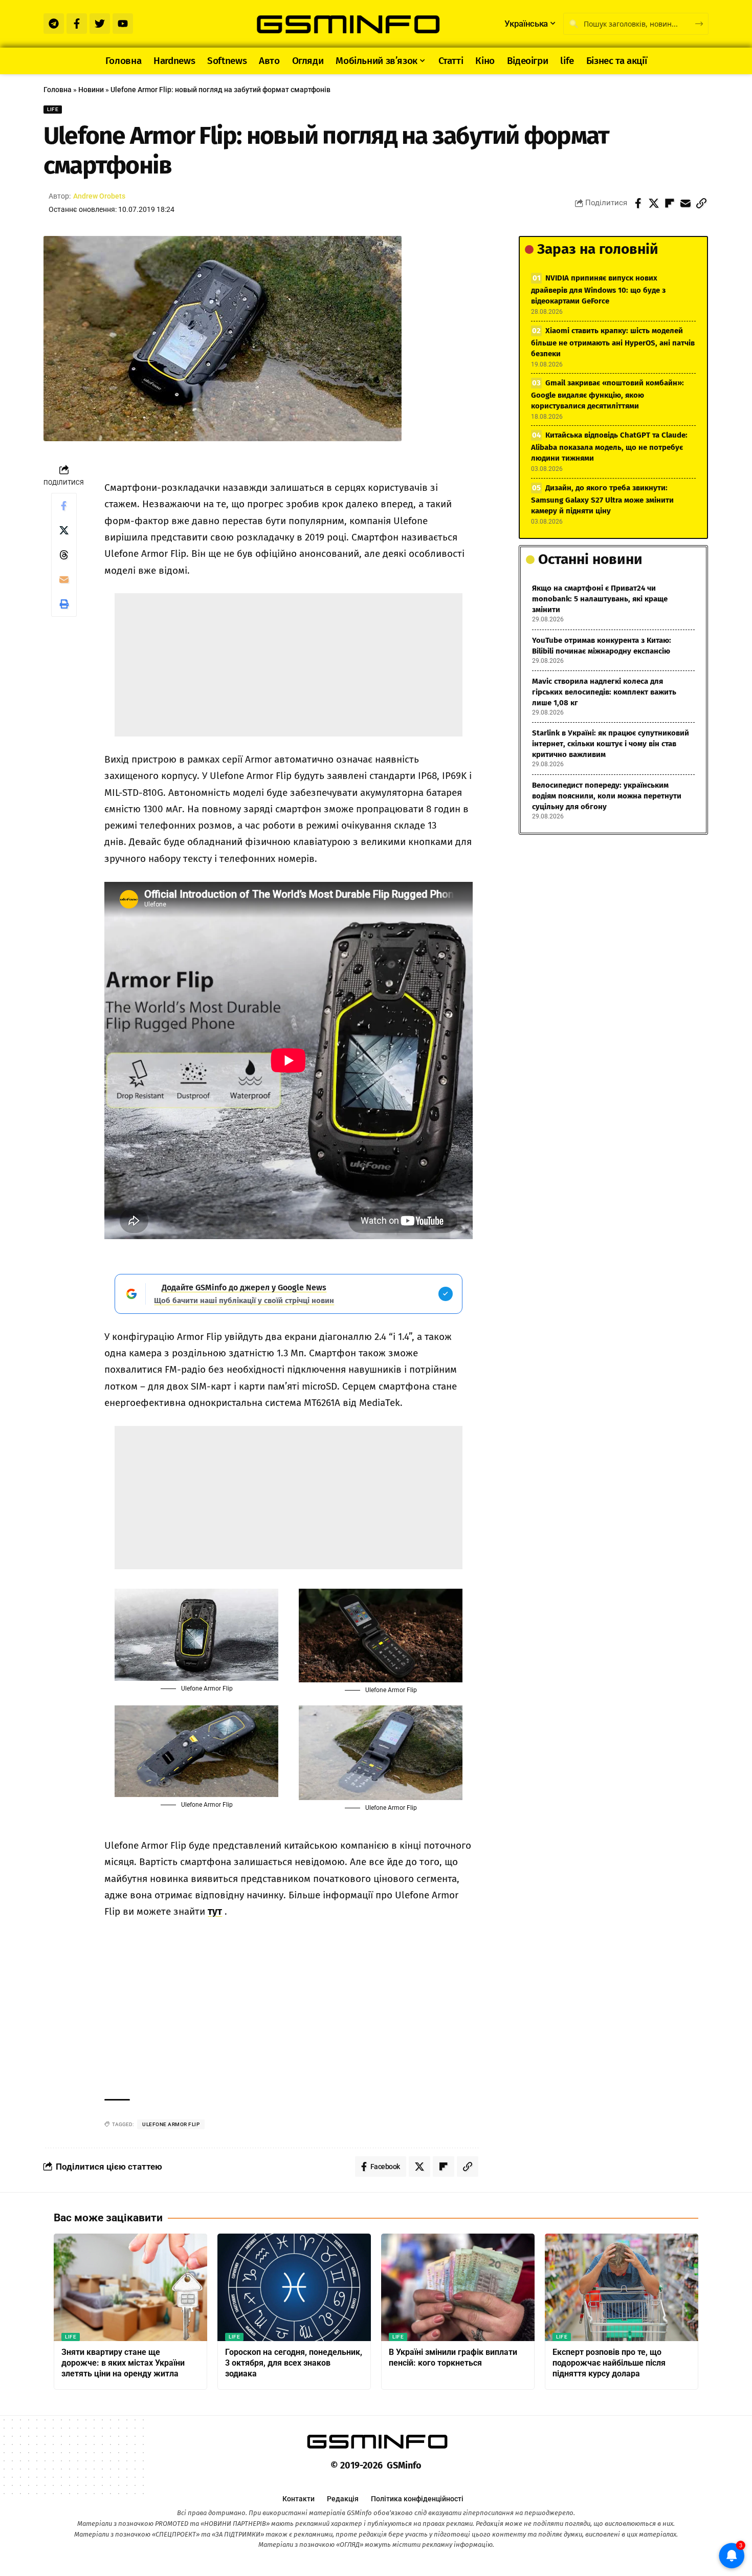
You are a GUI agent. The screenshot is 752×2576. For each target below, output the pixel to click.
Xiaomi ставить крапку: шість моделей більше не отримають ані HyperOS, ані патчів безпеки (613, 342)
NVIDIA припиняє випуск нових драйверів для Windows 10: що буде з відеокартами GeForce (598, 289)
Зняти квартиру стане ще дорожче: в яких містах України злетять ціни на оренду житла (123, 2363)
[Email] (685, 203)
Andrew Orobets (99, 196)
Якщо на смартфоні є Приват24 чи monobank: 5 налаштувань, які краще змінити (600, 599)
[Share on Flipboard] (670, 203)
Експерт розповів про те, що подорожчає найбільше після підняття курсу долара (609, 2363)
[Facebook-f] (77, 24)
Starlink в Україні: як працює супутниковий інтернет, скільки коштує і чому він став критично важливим (611, 744)
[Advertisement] (289, 665)
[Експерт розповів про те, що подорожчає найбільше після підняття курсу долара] (622, 2287)
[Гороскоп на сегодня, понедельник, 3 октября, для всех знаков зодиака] (294, 2287)
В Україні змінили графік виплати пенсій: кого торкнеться (453, 2357)
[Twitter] (100, 24)
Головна (58, 90)
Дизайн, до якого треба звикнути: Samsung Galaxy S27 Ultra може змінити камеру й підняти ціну (602, 499)
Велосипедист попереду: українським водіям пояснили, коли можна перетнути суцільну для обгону (607, 796)
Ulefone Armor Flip (171, 2124)
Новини (91, 90)
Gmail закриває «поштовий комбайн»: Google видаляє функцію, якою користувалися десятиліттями (607, 394)
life (53, 109)
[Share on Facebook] (638, 203)
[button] (701, 203)
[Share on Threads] (64, 555)
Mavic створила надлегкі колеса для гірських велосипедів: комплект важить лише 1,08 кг (604, 692)
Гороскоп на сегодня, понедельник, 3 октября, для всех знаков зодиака (294, 2363)
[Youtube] (123, 24)
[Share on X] (654, 203)
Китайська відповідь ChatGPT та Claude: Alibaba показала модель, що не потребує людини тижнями (609, 447)
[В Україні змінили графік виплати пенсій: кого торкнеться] (458, 2287)
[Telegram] (54, 24)
